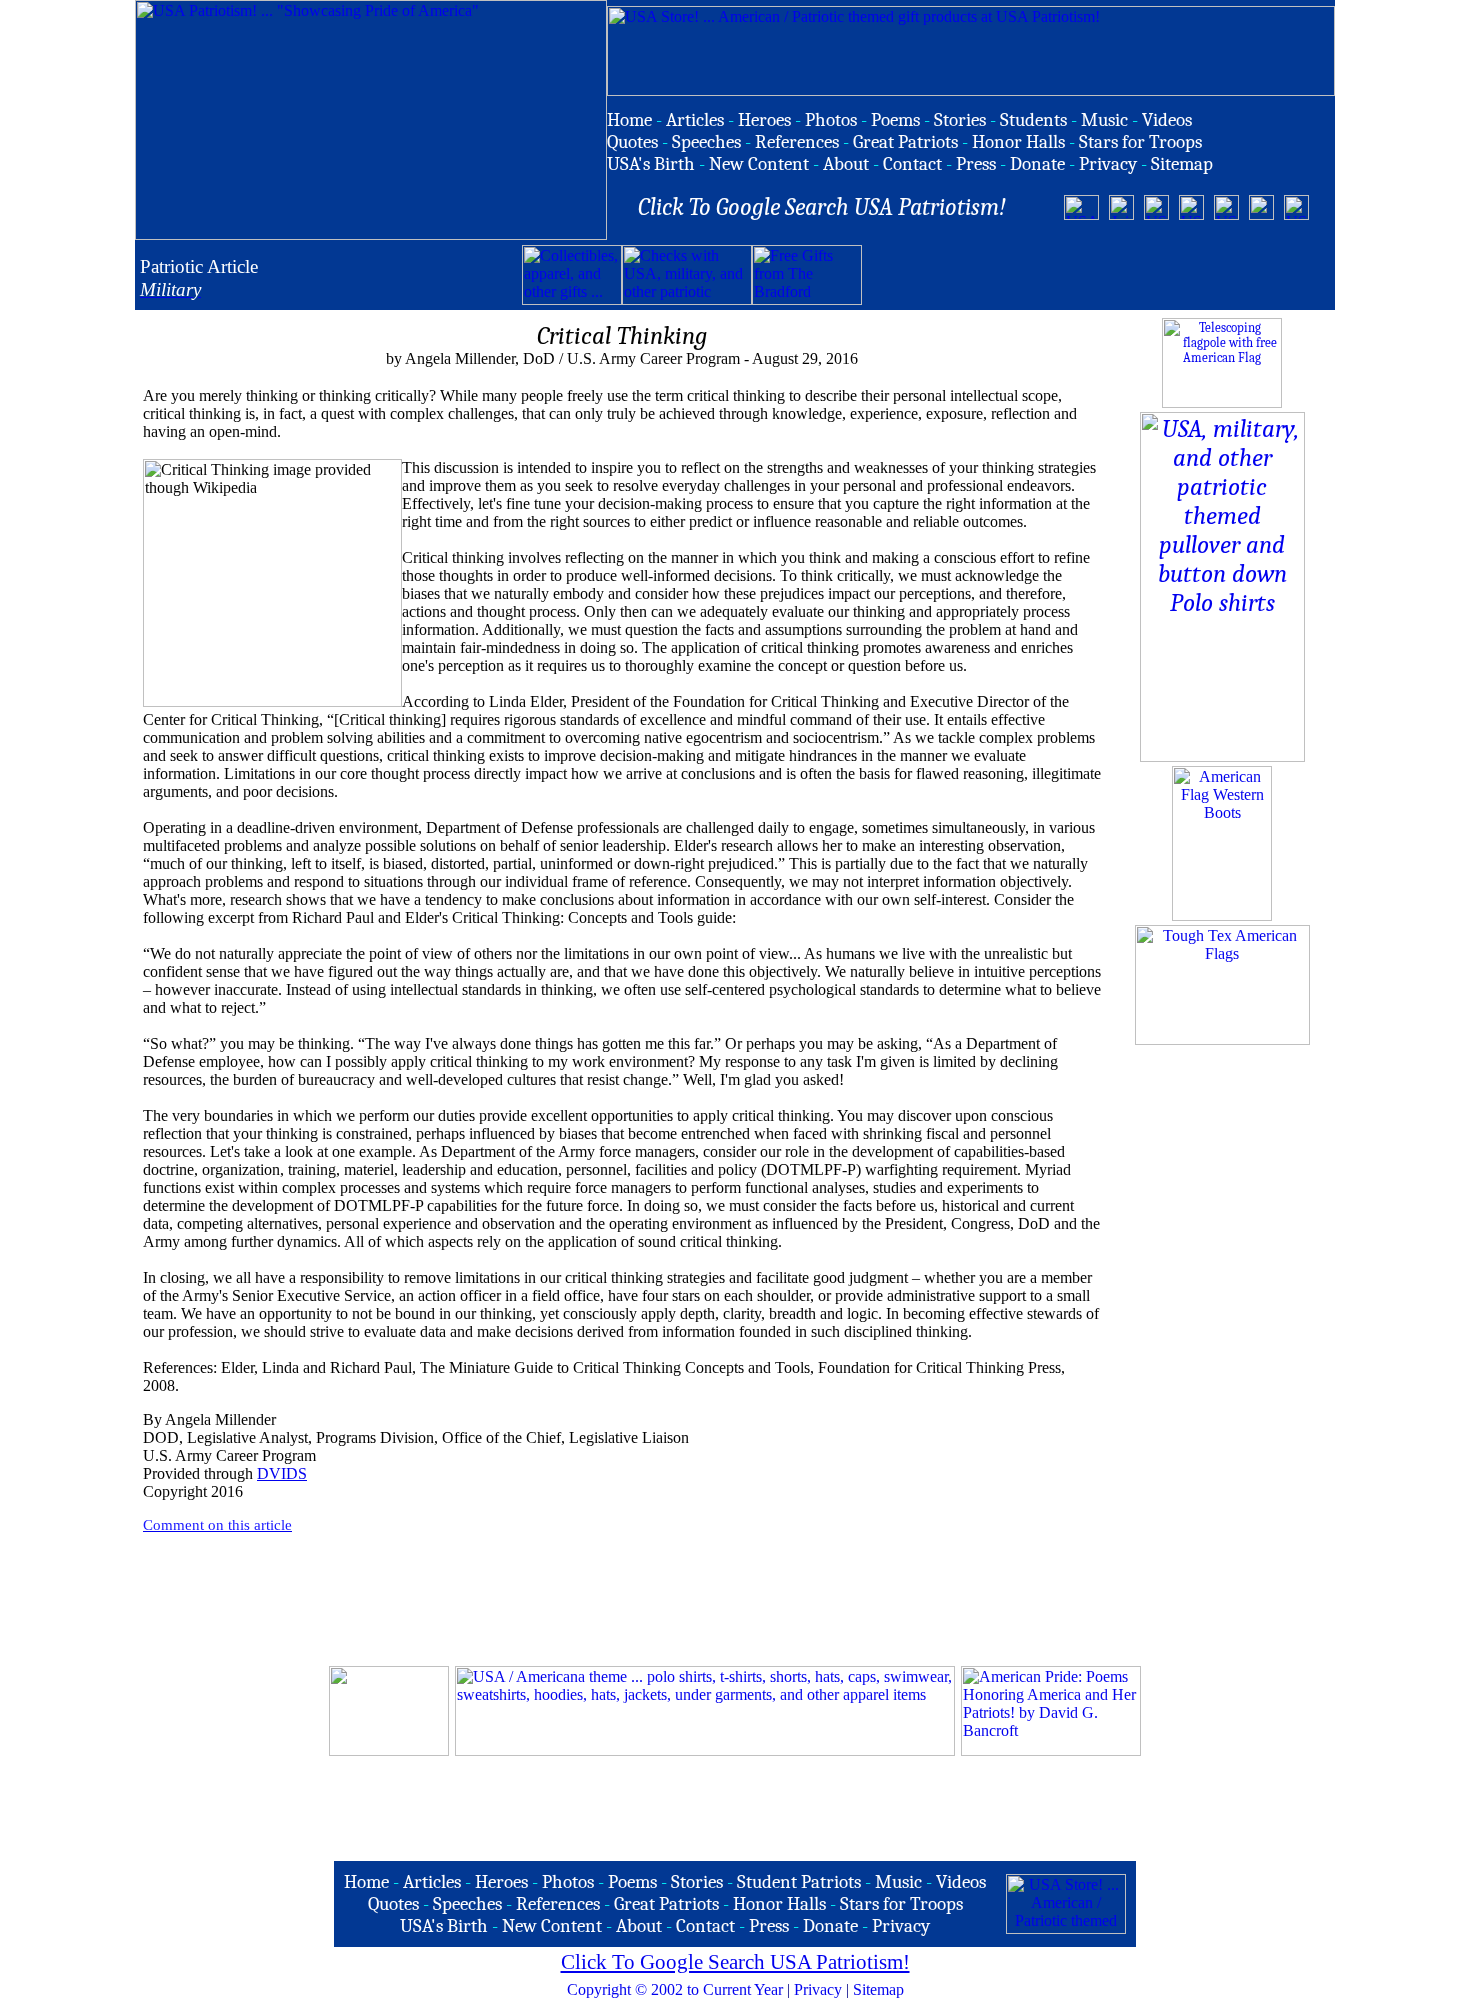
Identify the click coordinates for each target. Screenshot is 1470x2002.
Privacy (818, 1989)
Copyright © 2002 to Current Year (675, 1989)
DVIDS (282, 1473)
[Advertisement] (1096, 275)
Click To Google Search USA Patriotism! (735, 1962)
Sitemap (878, 1989)
